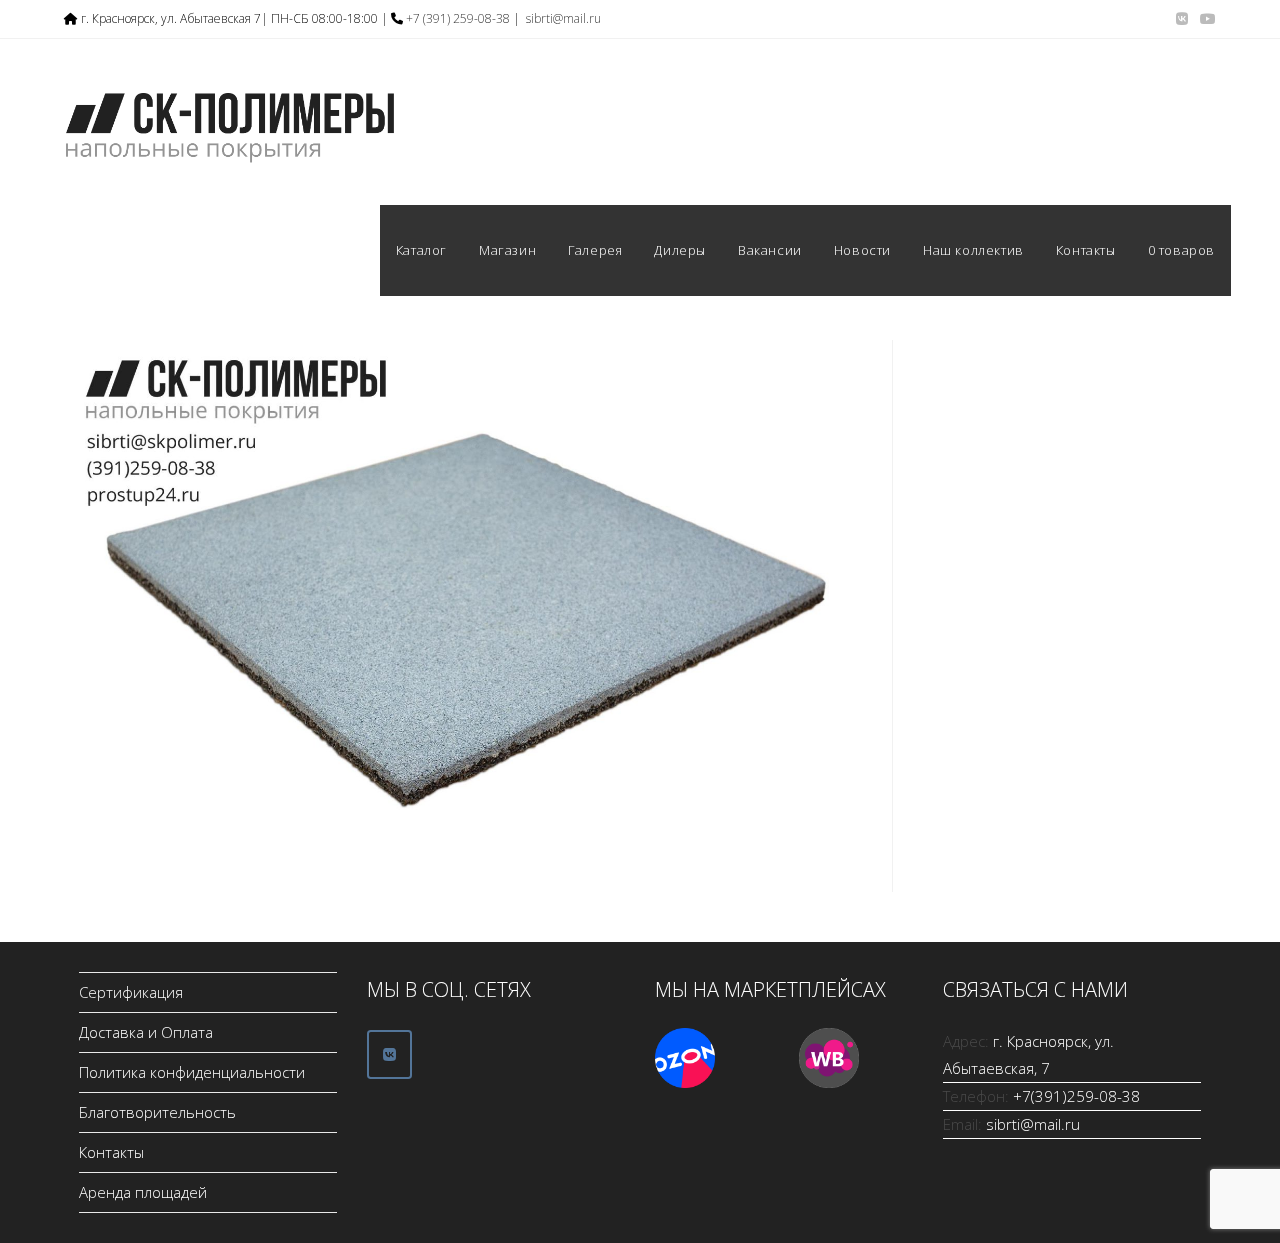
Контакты (111, 1152)
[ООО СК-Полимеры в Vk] (389, 1054)
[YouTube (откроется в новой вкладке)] (1205, 19)
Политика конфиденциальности (192, 1072)
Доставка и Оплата (146, 1032)
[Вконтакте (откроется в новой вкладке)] (1182, 19)
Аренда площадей (143, 1192)
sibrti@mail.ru (563, 18)
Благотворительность (157, 1112)
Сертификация (131, 992)
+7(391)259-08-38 (1076, 1096)
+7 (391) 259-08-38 (458, 18)
